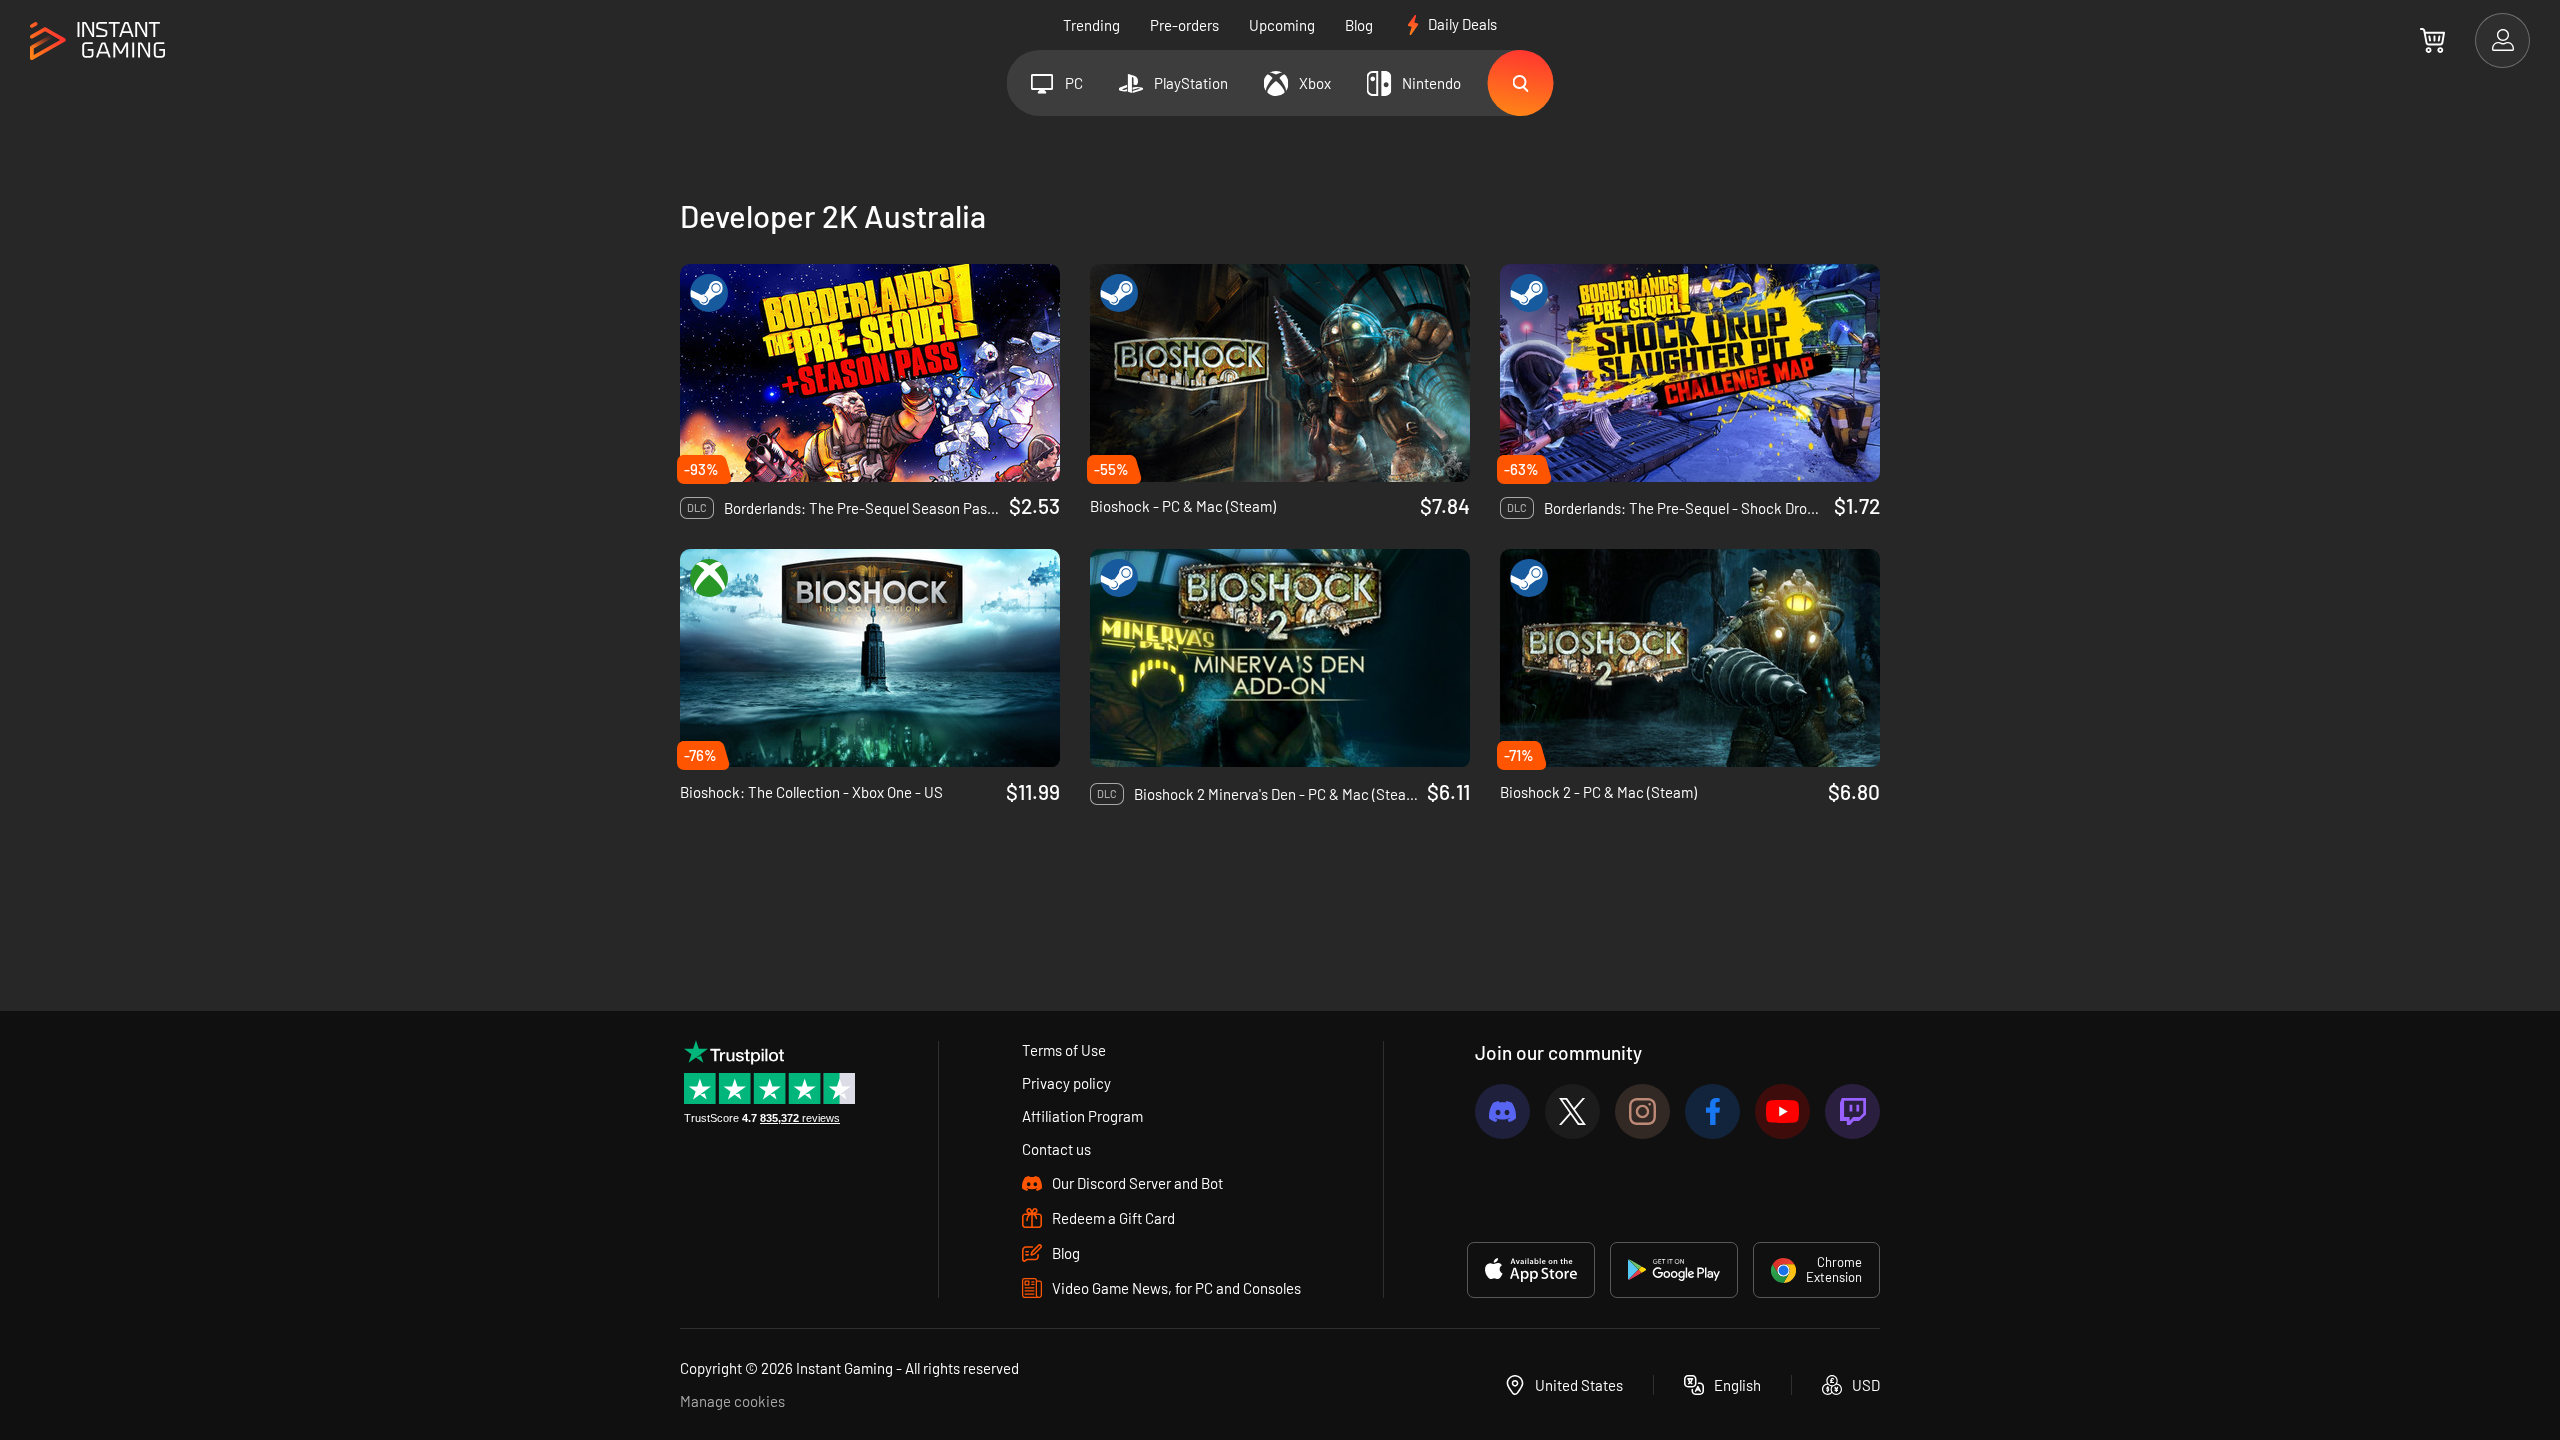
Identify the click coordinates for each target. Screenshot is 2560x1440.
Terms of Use (1064, 1050)
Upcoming (1282, 25)
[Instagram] (1642, 1111)
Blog (1359, 25)
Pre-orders (1184, 25)
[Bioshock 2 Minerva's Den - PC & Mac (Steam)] (1280, 658)
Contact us (1056, 1149)
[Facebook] (1712, 1111)
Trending (1091, 25)
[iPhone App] (1531, 1270)
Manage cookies (732, 1401)
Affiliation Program (1082, 1116)
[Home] (97, 41)
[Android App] (1674, 1270)
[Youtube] (1782, 1111)
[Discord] (1502, 1111)
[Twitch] (1852, 1111)
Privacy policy (1066, 1083)
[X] (1572, 1111)
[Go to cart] (2432, 40)
